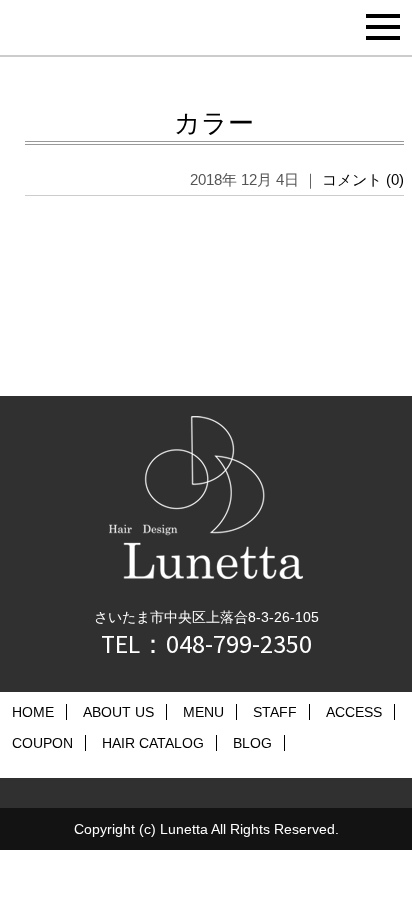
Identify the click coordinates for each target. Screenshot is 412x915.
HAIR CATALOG (153, 743)
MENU (203, 712)
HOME (33, 712)
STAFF (275, 712)
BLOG (252, 743)
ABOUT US (118, 712)
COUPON (42, 743)
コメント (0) (363, 179)
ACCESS (354, 712)
